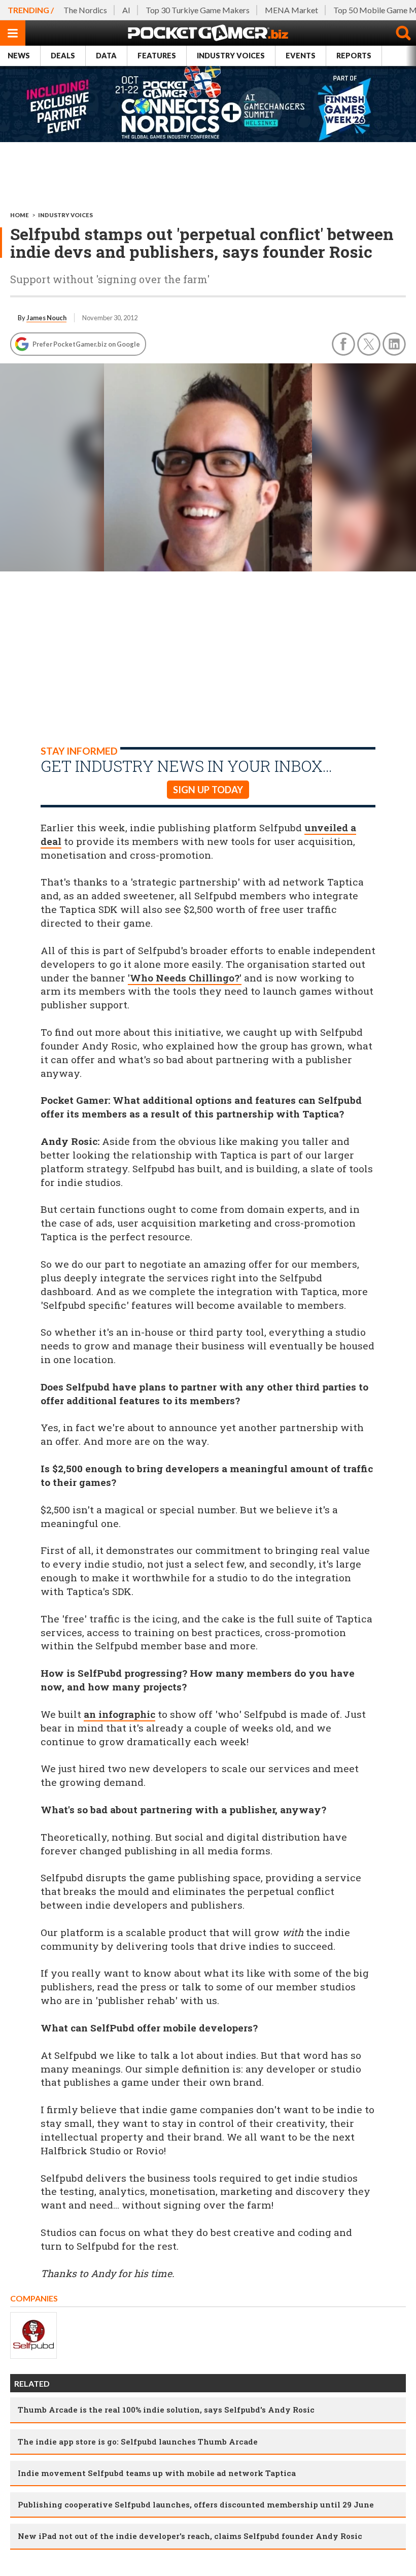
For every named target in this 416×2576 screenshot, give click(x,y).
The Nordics (85, 10)
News (19, 56)
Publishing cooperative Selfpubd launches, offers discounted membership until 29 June (196, 2504)
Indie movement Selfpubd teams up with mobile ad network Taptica (157, 2473)
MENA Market (291, 10)
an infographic (119, 1714)
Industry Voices (231, 56)
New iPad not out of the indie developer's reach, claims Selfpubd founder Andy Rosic (190, 2536)
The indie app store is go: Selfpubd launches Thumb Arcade (138, 2442)
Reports (354, 56)
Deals (63, 56)
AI (126, 10)
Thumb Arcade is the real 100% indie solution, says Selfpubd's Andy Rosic (166, 2410)
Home (20, 215)
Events (301, 56)
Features (157, 56)
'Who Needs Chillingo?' (185, 978)
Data (106, 56)
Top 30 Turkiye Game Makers (198, 10)
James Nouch (46, 318)
